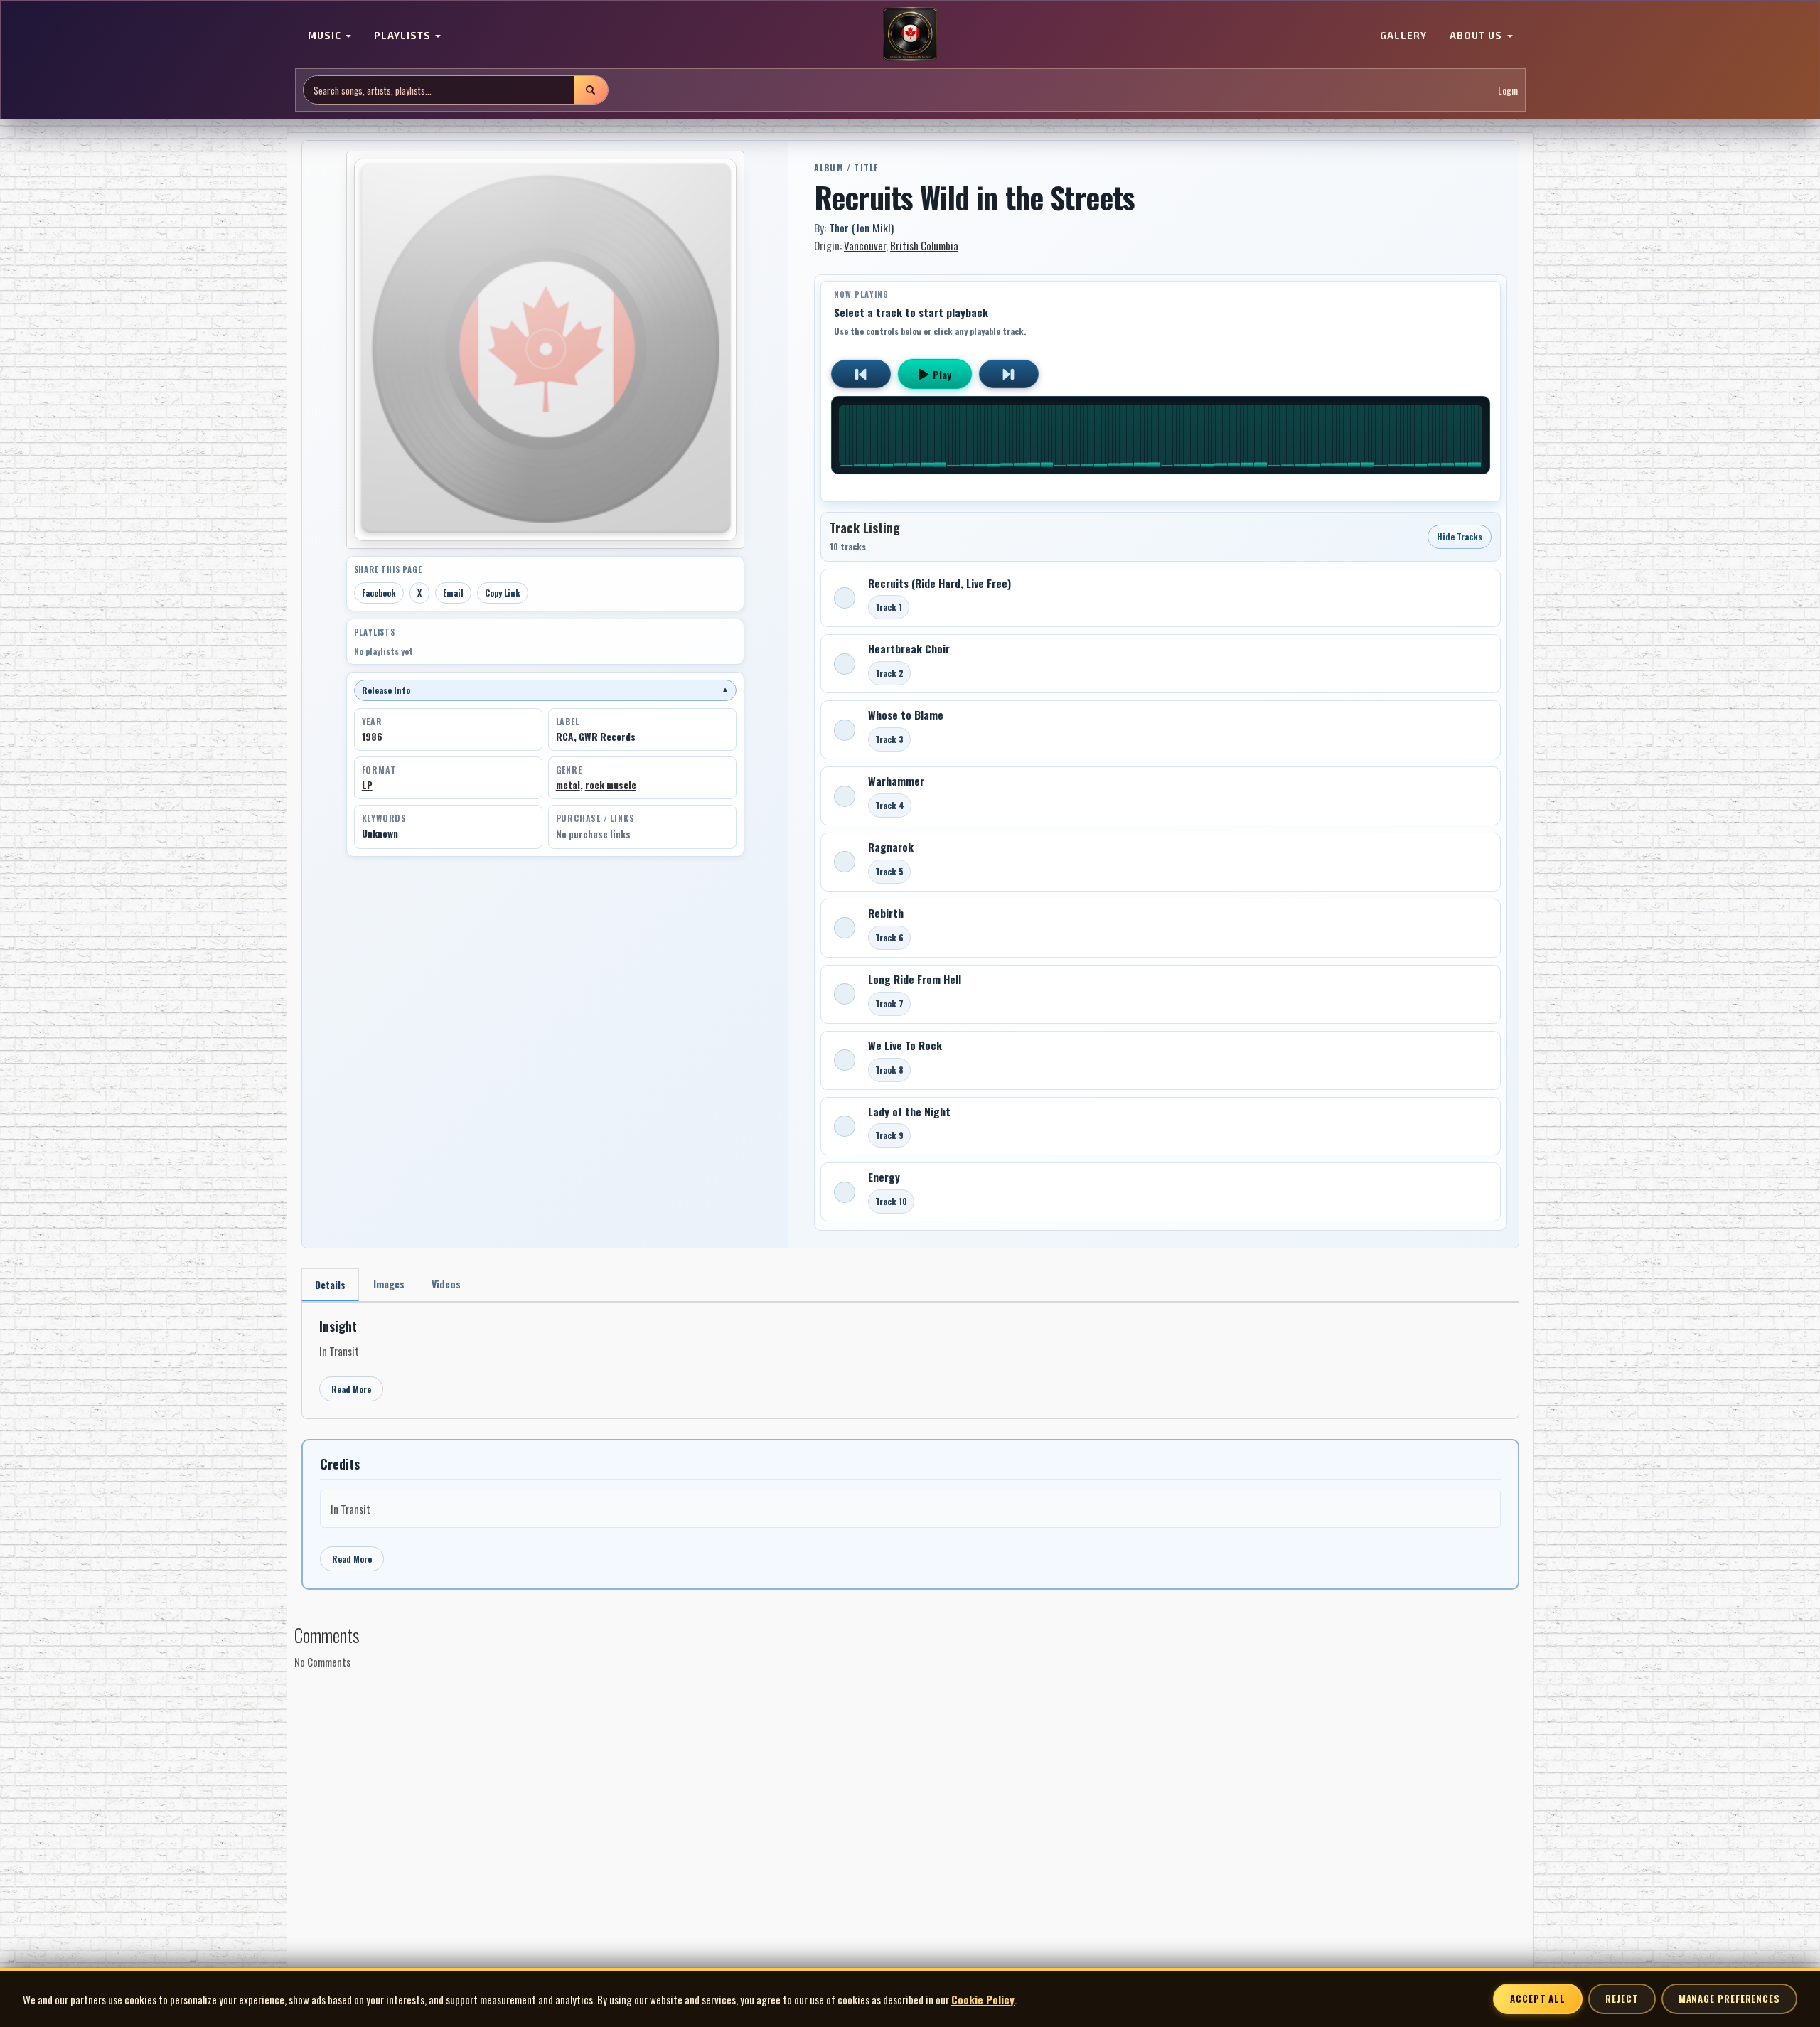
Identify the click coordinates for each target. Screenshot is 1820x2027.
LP (367, 785)
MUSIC (326, 36)
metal (568, 785)
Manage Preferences (1729, 1999)
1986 (372, 737)
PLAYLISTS (404, 36)
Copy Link (503, 593)
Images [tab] (389, 1284)
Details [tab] (330, 1284)
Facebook (379, 593)
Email (453, 593)
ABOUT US (1477, 36)
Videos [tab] (446, 1284)
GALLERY (1403, 36)
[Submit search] (591, 90)
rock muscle (611, 785)
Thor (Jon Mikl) (861, 228)
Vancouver (865, 245)
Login (1508, 90)
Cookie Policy (983, 1999)
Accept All (1538, 1999)
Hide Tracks (1460, 536)
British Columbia (924, 245)
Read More (351, 1389)
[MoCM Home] (910, 35)
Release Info (545, 690)
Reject (1622, 1999)
